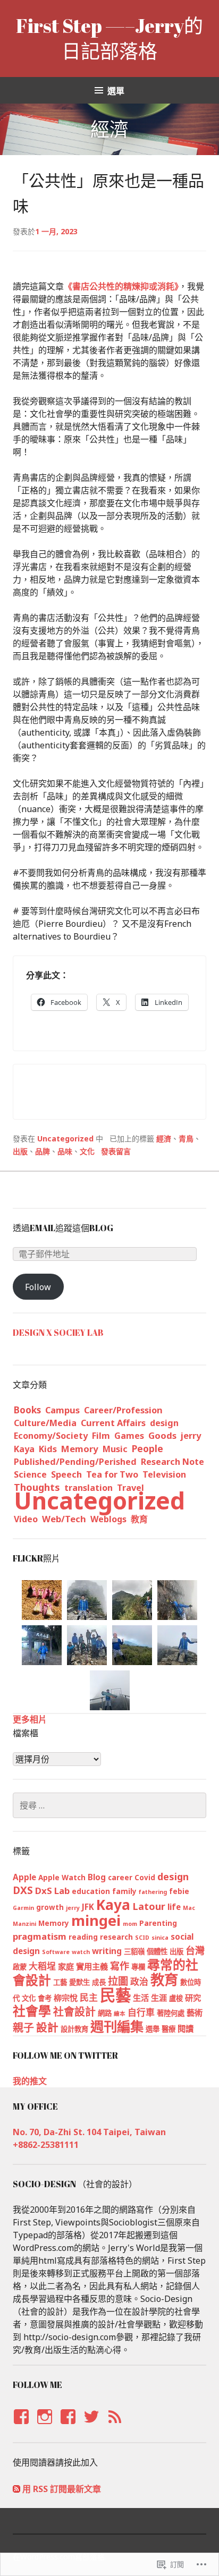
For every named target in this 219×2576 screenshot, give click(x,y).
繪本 (120, 2014)
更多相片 (30, 1719)
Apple (24, 1877)
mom (130, 1924)
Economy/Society (51, 1436)
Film (101, 1436)
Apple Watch (62, 1878)
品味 (65, 1151)
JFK (88, 1907)
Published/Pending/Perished (75, 1462)
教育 (139, 1519)
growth (50, 1907)
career (120, 1878)
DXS (23, 1890)
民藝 (115, 1995)
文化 (87, 1151)
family (124, 1891)
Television (164, 1474)
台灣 (195, 1950)
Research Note (172, 1462)
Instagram (44, 2427)
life (174, 1907)
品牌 (43, 1151)
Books (27, 1410)
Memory (80, 1449)
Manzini (24, 1924)
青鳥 (186, 1138)
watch (81, 1952)
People (148, 1448)
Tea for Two (112, 1474)
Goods (162, 1435)
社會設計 (74, 2012)
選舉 (153, 2029)
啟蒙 (20, 1967)
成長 (99, 1982)
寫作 (120, 1966)
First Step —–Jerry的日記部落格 (109, 38)
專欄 (138, 1967)
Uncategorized (65, 1138)
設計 (47, 2027)
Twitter (91, 2427)
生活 (141, 1998)
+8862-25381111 (46, 2145)
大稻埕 (42, 1966)
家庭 (66, 1966)
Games (129, 1436)
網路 (105, 2013)
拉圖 (118, 1981)
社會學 (32, 2011)
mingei (96, 1920)
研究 (193, 1998)
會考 (45, 1998)
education (91, 1891)
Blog (97, 1877)
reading (83, 1937)
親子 (23, 2028)
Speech (66, 1474)
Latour (149, 1906)
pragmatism (40, 1936)
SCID (142, 1938)
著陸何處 (171, 2013)
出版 (20, 1151)
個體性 (157, 1951)
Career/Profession (123, 1410)
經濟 (164, 1138)
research (116, 1937)
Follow (38, 1287)
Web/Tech (64, 1519)
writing (107, 1951)
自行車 (141, 2012)
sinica (160, 1938)
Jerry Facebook (20, 2427)
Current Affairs (113, 1423)
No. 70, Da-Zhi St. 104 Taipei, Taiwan (89, 2132)
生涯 (159, 1998)
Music (115, 1449)
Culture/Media (45, 1423)
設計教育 (74, 2029)
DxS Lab (52, 1891)
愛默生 (79, 1982)
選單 (116, 91)
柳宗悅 (66, 1998)
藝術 (195, 2012)
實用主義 (92, 1966)
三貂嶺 (134, 1951)
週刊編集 (117, 2026)
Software (56, 1952)
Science (30, 1474)
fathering (153, 1892)
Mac (189, 1908)
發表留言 (116, 1151)
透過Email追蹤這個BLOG (63, 1228)
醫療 (169, 2029)
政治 (139, 1981)
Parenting (158, 1923)
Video (26, 1519)
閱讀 (186, 2028)
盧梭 (176, 1998)
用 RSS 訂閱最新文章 (62, 2489)
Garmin (23, 1908)
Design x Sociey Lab (58, 1333)
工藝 (60, 1982)
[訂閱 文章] (16, 2489)
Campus (62, 1410)
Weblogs (108, 1519)
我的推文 (30, 2081)
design (164, 1423)
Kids (48, 1449)
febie (179, 1891)
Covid (145, 1878)
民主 (89, 1997)
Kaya (24, 1449)
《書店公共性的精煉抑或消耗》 (121, 286)
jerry (191, 1436)
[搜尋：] (109, 1805)
